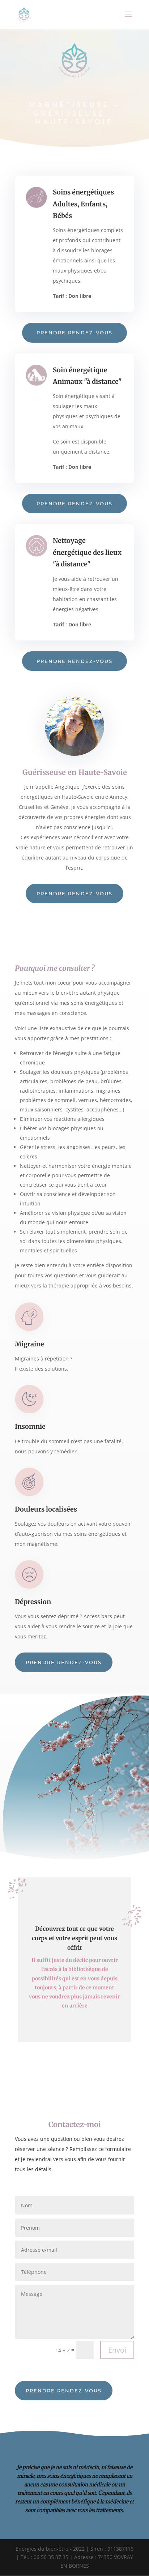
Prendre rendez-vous (74, 333)
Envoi (117, 2350)
